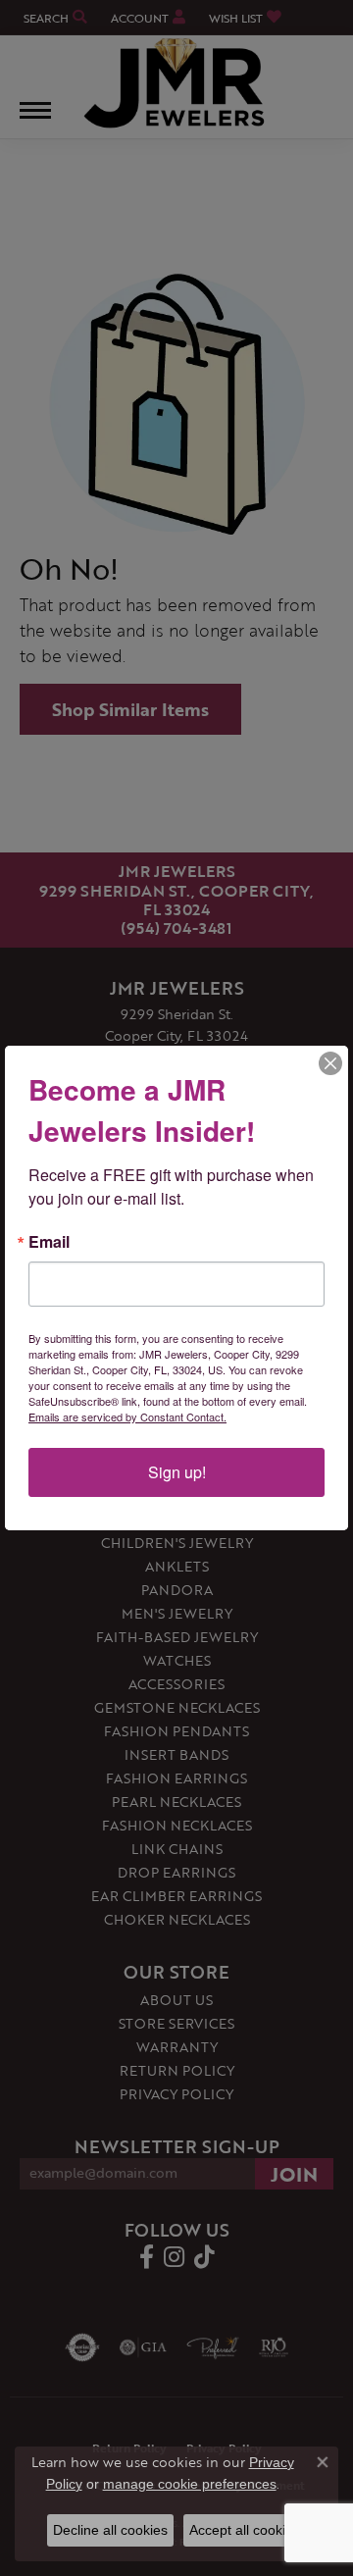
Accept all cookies (245, 2530)
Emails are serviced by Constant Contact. (127, 1417)
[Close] (330, 1063)
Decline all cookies (110, 2530)
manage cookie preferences (190, 2484)
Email (49, 1242)
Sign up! (177, 1472)
